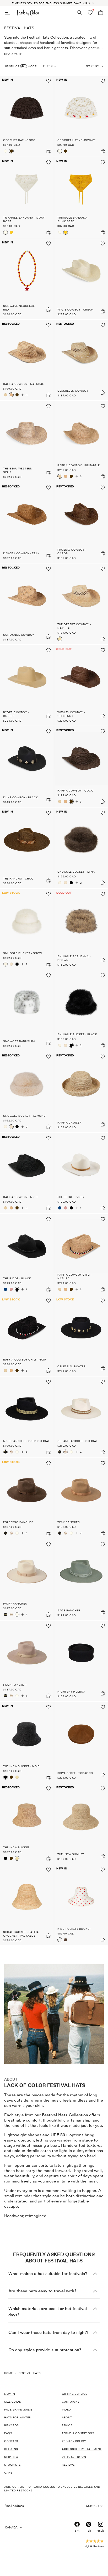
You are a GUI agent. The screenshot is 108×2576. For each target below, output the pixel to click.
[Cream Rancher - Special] (11, 1452)
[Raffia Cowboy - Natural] (27, 360)
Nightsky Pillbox (71, 1692)
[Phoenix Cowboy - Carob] (81, 523)
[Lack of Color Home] (28, 13)
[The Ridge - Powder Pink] (66, 1208)
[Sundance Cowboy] (27, 604)
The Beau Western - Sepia (19, 470)
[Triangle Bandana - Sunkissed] (11, 232)
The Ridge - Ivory (71, 1197)
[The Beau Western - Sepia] (27, 441)
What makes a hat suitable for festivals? (48, 2274)
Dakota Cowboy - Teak (21, 553)
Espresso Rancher (18, 1522)
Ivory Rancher (15, 1603)
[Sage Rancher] (81, 1580)
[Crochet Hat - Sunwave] (6, 151)
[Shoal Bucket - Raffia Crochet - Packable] (27, 1905)
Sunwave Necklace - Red (20, 308)
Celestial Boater (71, 1366)
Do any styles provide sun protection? (45, 2350)
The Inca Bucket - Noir (21, 1766)
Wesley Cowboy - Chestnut (71, 714)
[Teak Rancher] (81, 1498)
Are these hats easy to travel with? (42, 2291)
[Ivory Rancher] (17, 1452)
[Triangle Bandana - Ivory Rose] (27, 198)
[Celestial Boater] (81, 1336)
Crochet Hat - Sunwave (77, 140)
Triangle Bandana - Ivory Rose (24, 219)
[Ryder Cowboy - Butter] (27, 685)
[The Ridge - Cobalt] (60, 1208)
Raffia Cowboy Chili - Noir (25, 1359)
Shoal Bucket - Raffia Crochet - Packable (21, 1934)
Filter (48, 66)
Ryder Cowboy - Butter (16, 714)
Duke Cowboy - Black (21, 797)
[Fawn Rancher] (27, 1661)
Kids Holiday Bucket (74, 1929)
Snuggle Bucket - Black (77, 1034)
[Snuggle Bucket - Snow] (60, 883)
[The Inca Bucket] (17, 1777)
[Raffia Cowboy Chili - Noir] (27, 1336)
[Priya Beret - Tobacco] (81, 1742)
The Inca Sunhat (71, 1854)
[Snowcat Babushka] (27, 1011)
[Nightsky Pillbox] (81, 1661)
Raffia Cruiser (69, 1123)
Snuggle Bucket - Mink (76, 872)
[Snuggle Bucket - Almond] (66, 883)
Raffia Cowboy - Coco (75, 790)
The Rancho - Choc (18, 878)
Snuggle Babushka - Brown (74, 958)
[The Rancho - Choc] (27, 848)
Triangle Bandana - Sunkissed (73, 219)
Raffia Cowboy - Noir (20, 1197)
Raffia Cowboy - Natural (24, 384)
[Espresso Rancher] (27, 1498)
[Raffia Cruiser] (81, 1092)
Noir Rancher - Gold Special (26, 1441)
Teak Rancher (69, 1522)
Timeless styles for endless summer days (47, 3)
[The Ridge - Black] (71, 1208)
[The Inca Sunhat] (81, 1824)
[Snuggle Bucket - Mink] (81, 848)
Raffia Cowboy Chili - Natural (75, 1276)
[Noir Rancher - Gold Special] (27, 1417)
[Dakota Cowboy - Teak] (27, 523)
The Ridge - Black (17, 1278)
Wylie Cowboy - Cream (75, 309)
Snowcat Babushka (19, 1041)
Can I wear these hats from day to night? (48, 2332)
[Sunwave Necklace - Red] (27, 279)
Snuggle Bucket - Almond (25, 1116)
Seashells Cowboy (73, 391)
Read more (13, 54)
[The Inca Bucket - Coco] (11, 1777)
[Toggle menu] (7, 13)
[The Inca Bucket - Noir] (27, 1742)
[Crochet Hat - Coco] (27, 116)
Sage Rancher (69, 1610)
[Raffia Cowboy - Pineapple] (6, 395)
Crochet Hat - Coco (19, 140)
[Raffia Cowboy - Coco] (17, 395)
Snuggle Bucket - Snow (23, 953)
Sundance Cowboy (19, 635)
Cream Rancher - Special (78, 1441)
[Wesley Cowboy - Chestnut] (81, 685)
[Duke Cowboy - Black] (27, 767)
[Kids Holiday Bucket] (81, 1905)
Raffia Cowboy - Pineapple (79, 465)
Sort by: (93, 66)
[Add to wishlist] (48, 81)
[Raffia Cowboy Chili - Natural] (81, 1254)
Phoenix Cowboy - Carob (72, 551)
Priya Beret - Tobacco (75, 1773)
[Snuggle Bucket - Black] (71, 883)
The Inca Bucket (16, 1847)
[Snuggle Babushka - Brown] (81, 929)
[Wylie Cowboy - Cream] (81, 279)
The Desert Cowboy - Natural (74, 626)
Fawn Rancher (15, 1685)
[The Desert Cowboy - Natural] (81, 604)
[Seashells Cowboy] (81, 360)
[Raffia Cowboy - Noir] (27, 1173)
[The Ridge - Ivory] (81, 1173)
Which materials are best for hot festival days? (48, 2312)
